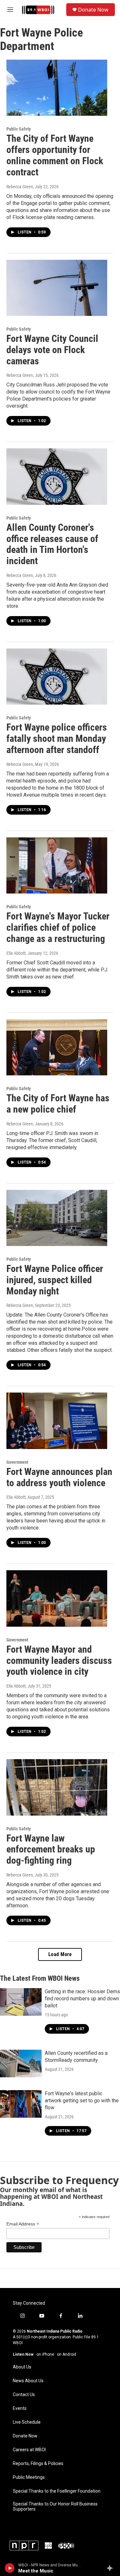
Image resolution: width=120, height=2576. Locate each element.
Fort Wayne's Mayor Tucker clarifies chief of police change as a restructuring (58, 927)
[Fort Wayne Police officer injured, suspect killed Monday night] (57, 1218)
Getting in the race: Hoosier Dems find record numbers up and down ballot (82, 1999)
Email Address (23, 2224)
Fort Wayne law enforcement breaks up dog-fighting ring (51, 1849)
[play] (10, 2568)
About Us (22, 2367)
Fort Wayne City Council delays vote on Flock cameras (52, 350)
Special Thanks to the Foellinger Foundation (57, 2491)
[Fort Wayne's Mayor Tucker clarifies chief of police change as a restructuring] (57, 866)
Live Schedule (27, 2422)
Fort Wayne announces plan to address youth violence (59, 1477)
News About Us (28, 2381)
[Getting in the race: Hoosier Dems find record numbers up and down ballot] (21, 2002)
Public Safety (19, 129)
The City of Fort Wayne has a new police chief (58, 1104)
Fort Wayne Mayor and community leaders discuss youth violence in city (59, 1661)
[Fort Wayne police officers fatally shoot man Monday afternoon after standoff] (57, 677)
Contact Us (24, 2395)
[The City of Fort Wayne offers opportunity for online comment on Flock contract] (57, 88)
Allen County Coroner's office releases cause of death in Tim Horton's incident (52, 544)
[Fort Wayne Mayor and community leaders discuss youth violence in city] (57, 1598)
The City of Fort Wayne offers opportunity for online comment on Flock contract (55, 155)
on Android (67, 2354)
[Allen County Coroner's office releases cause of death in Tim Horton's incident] (57, 477)
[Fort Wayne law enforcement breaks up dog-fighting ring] (57, 1787)
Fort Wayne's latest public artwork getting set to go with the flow (82, 2101)
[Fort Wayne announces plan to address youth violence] (57, 1421)
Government (17, 1462)
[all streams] (112, 2568)
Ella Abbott (16, 953)
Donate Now (93, 10)
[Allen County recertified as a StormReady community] (21, 2063)
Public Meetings (29, 2477)
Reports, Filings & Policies (38, 2464)
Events (20, 2408)
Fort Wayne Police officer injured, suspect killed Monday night (55, 1280)
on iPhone (45, 2354)
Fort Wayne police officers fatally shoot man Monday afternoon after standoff (57, 738)
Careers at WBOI (29, 2450)
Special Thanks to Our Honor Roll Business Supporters (55, 2507)
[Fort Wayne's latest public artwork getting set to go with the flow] (21, 2104)
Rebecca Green (20, 187)
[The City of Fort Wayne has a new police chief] (57, 1047)
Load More (60, 1954)
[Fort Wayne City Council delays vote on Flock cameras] (57, 288)
